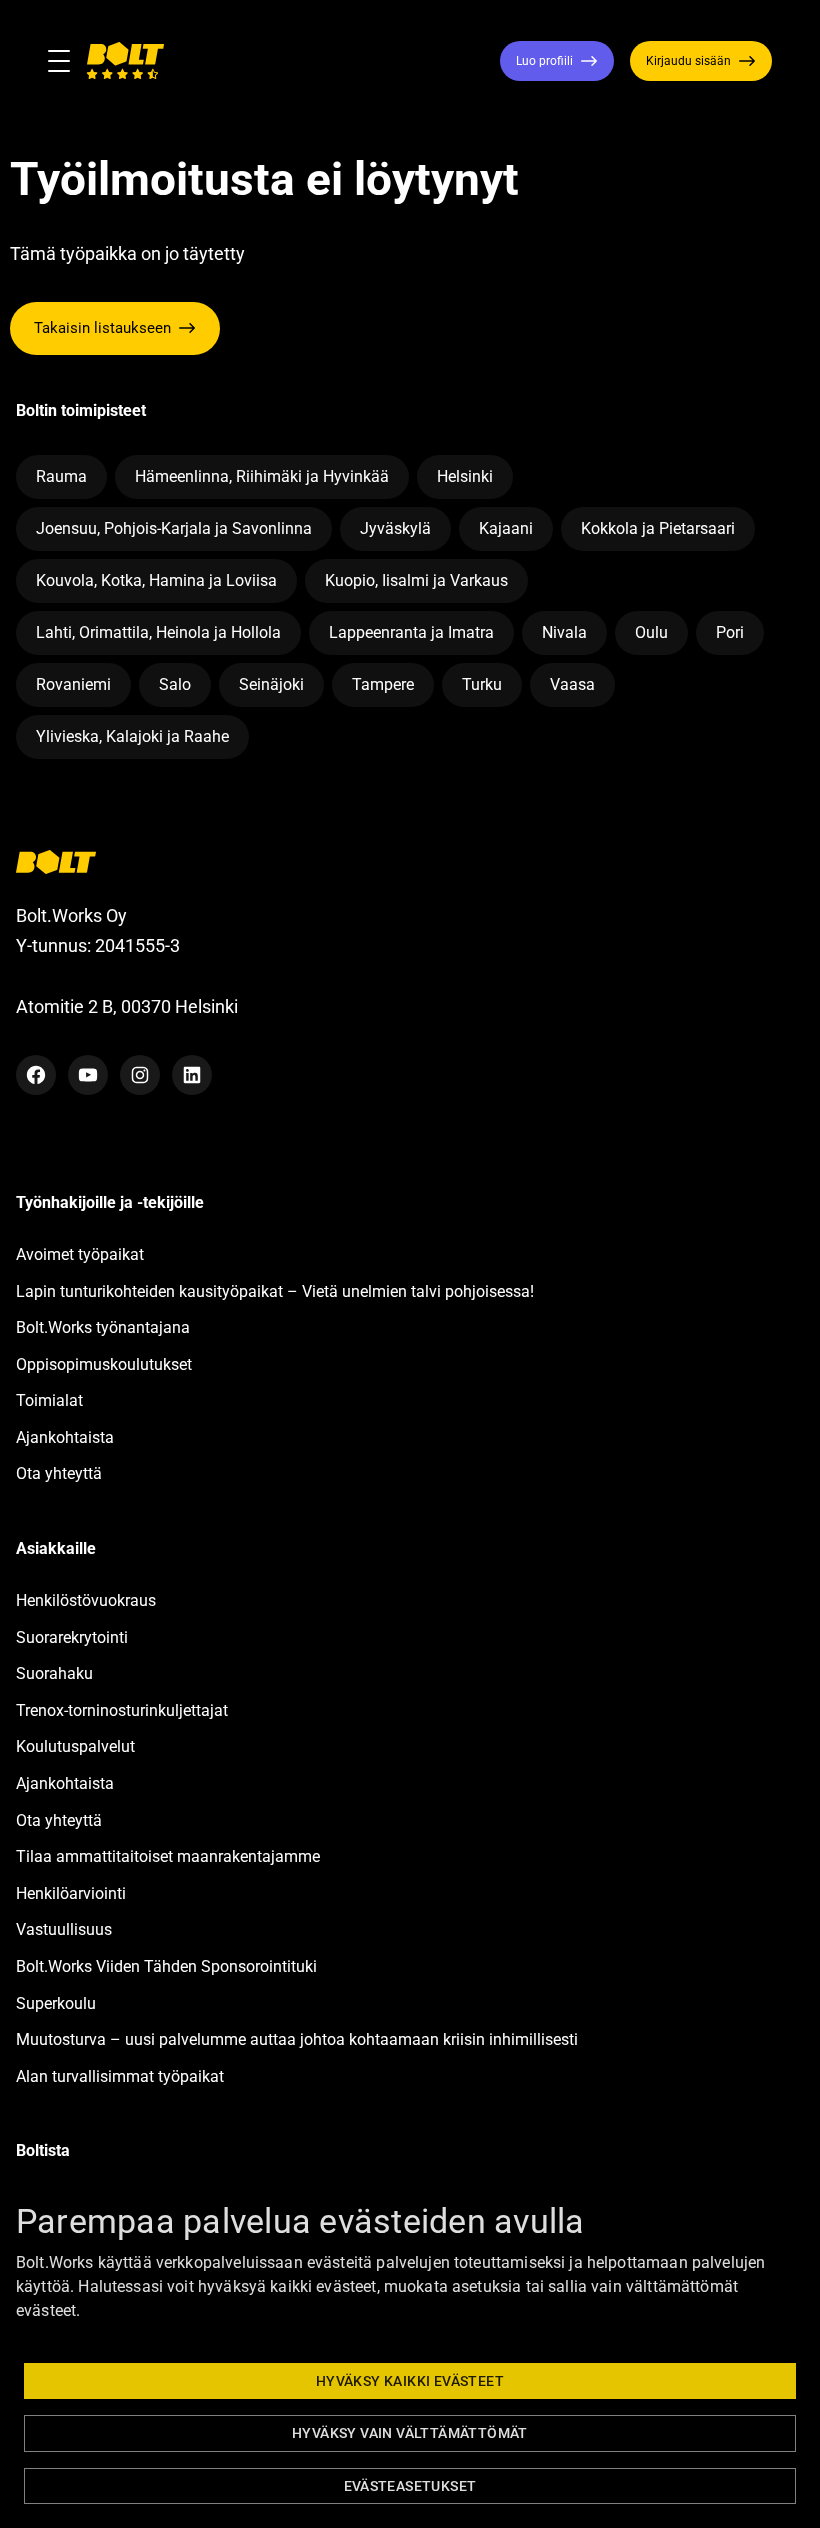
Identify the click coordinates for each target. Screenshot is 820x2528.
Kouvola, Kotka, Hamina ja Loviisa (156, 580)
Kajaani (506, 528)
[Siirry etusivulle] (125, 61)
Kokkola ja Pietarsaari (658, 528)
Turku (482, 684)
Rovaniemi (73, 684)
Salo (175, 684)
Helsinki (465, 476)
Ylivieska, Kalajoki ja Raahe (132, 736)
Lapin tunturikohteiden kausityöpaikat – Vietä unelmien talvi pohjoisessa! (275, 1291)
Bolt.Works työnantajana (103, 1327)
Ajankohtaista (65, 1437)
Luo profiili (544, 61)
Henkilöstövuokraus (86, 1600)
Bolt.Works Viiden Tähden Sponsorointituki (168, 1966)
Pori (730, 632)
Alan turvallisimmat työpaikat (120, 2076)
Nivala (564, 632)
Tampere (383, 684)
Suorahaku (54, 1673)
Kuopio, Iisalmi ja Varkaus (416, 580)
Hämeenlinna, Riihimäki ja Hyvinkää (262, 476)
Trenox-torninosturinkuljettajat (122, 1710)
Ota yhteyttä (59, 1473)
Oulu (651, 632)
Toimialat (49, 1400)
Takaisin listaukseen (102, 328)
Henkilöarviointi (71, 1893)
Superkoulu (56, 2003)
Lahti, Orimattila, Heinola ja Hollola (158, 632)
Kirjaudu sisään (688, 61)
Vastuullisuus (64, 1929)
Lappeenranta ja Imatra (411, 632)
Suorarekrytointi (72, 1637)
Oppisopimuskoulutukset (104, 1364)
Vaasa (572, 684)
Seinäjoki (271, 684)
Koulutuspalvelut (75, 1746)
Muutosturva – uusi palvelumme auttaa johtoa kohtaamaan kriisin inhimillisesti (299, 2039)
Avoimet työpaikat (80, 1254)
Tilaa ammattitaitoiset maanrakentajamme (168, 1856)
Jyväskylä (395, 528)
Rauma (61, 476)
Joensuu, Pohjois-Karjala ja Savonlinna (174, 528)
